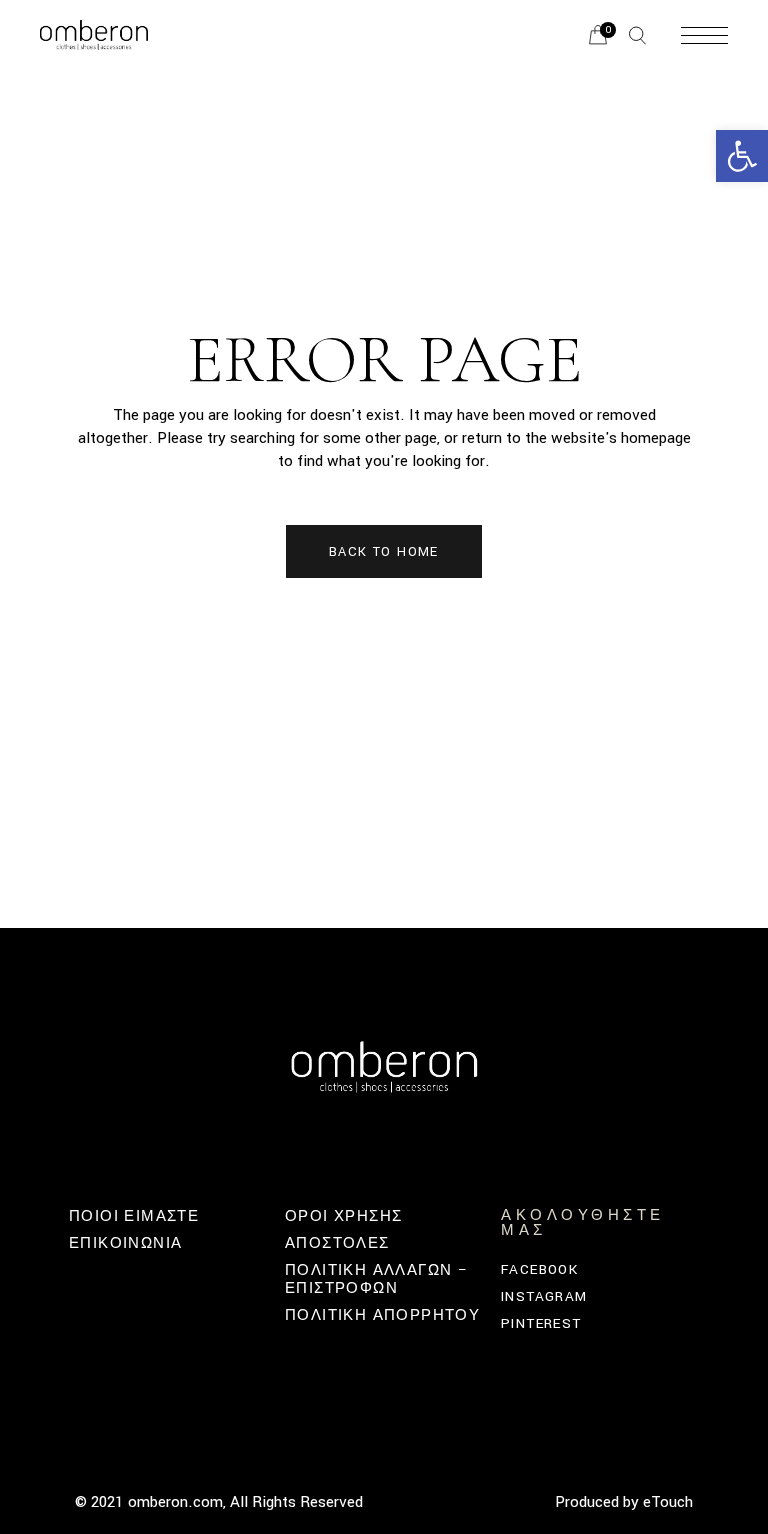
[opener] (637, 35)
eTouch (668, 1502)
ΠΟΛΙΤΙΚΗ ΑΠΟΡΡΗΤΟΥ (382, 1315)
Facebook (539, 1269)
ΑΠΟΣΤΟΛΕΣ (337, 1243)
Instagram (544, 1296)
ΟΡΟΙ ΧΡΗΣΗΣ (343, 1216)
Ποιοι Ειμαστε (134, 1216)
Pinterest (541, 1323)
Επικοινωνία (125, 1243)
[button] (742, 156)
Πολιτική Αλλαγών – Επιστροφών (376, 1279)
